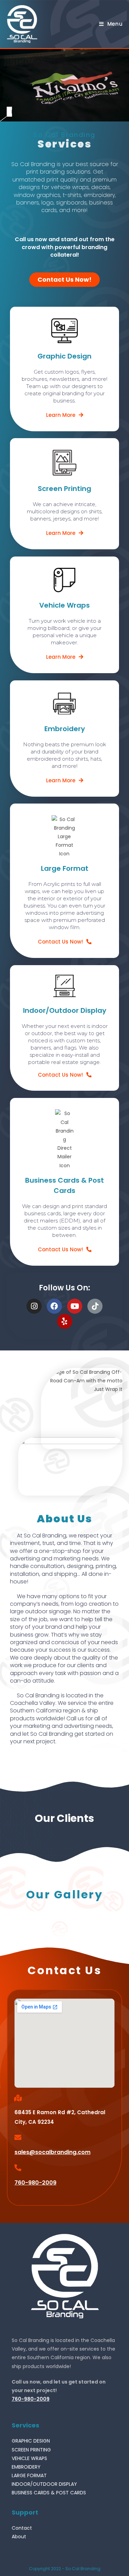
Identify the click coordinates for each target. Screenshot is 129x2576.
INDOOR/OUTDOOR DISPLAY (44, 2484)
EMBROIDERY (26, 2467)
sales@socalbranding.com (52, 2152)
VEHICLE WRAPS (29, 2458)
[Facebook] (54, 1306)
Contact (22, 2528)
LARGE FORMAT (29, 2475)
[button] (64, 280)
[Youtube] (75, 1306)
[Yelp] (65, 1321)
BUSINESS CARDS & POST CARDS (49, 2493)
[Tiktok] (95, 1306)
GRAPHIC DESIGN (31, 2441)
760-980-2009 (35, 2183)
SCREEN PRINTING (31, 2450)
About (19, 2537)
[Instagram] (34, 1306)
